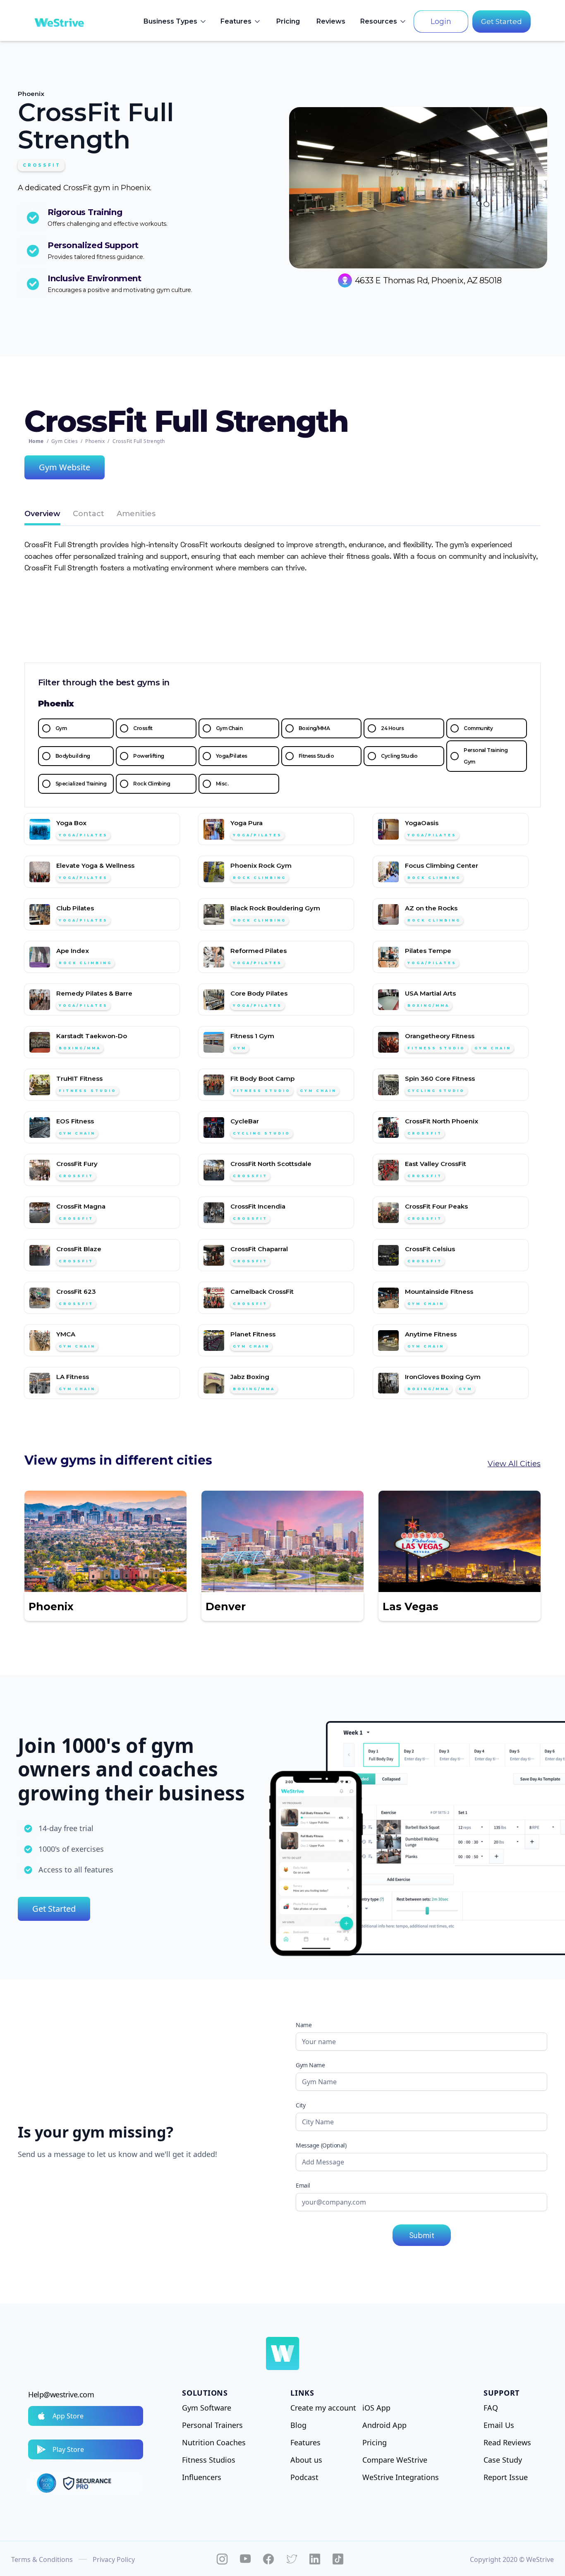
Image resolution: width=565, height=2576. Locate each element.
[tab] (42, 515)
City (300, 2105)
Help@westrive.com (61, 2394)
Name (304, 2025)
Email (303, 2185)
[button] (175, 22)
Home (36, 441)
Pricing (288, 21)
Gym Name (310, 2065)
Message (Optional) (321, 2145)
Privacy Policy (114, 2559)
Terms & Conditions (42, 2559)
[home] (59, 22)
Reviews (331, 21)
